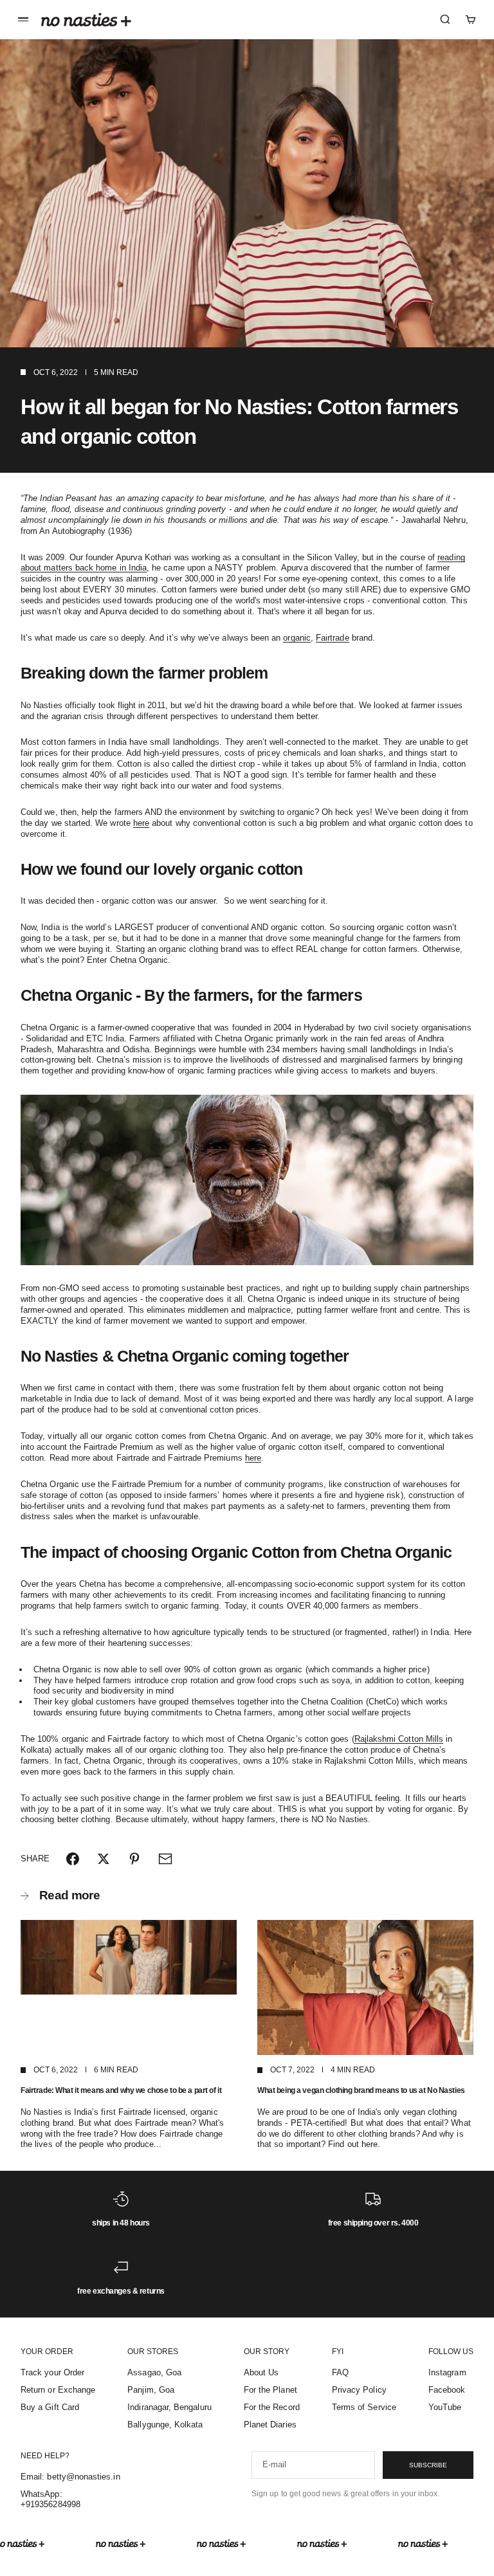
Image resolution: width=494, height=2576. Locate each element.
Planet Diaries (270, 2425)
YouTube (445, 2407)
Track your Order (52, 2372)
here (141, 823)
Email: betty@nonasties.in (70, 2477)
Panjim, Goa (151, 2390)
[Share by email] (165, 1859)
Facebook (447, 2390)
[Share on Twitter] (104, 1859)
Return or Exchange (58, 2390)
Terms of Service (364, 2407)
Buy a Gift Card (50, 2407)
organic (297, 638)
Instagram (447, 2372)
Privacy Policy (359, 2390)
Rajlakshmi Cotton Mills (399, 1739)
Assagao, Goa (154, 2372)
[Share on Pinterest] (134, 1859)
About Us (261, 2372)
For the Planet (270, 2390)
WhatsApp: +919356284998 (50, 2499)
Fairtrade (333, 638)
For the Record (272, 2407)
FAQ (340, 2372)
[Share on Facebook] (73, 1859)
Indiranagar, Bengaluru (169, 2407)
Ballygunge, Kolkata (165, 2425)
